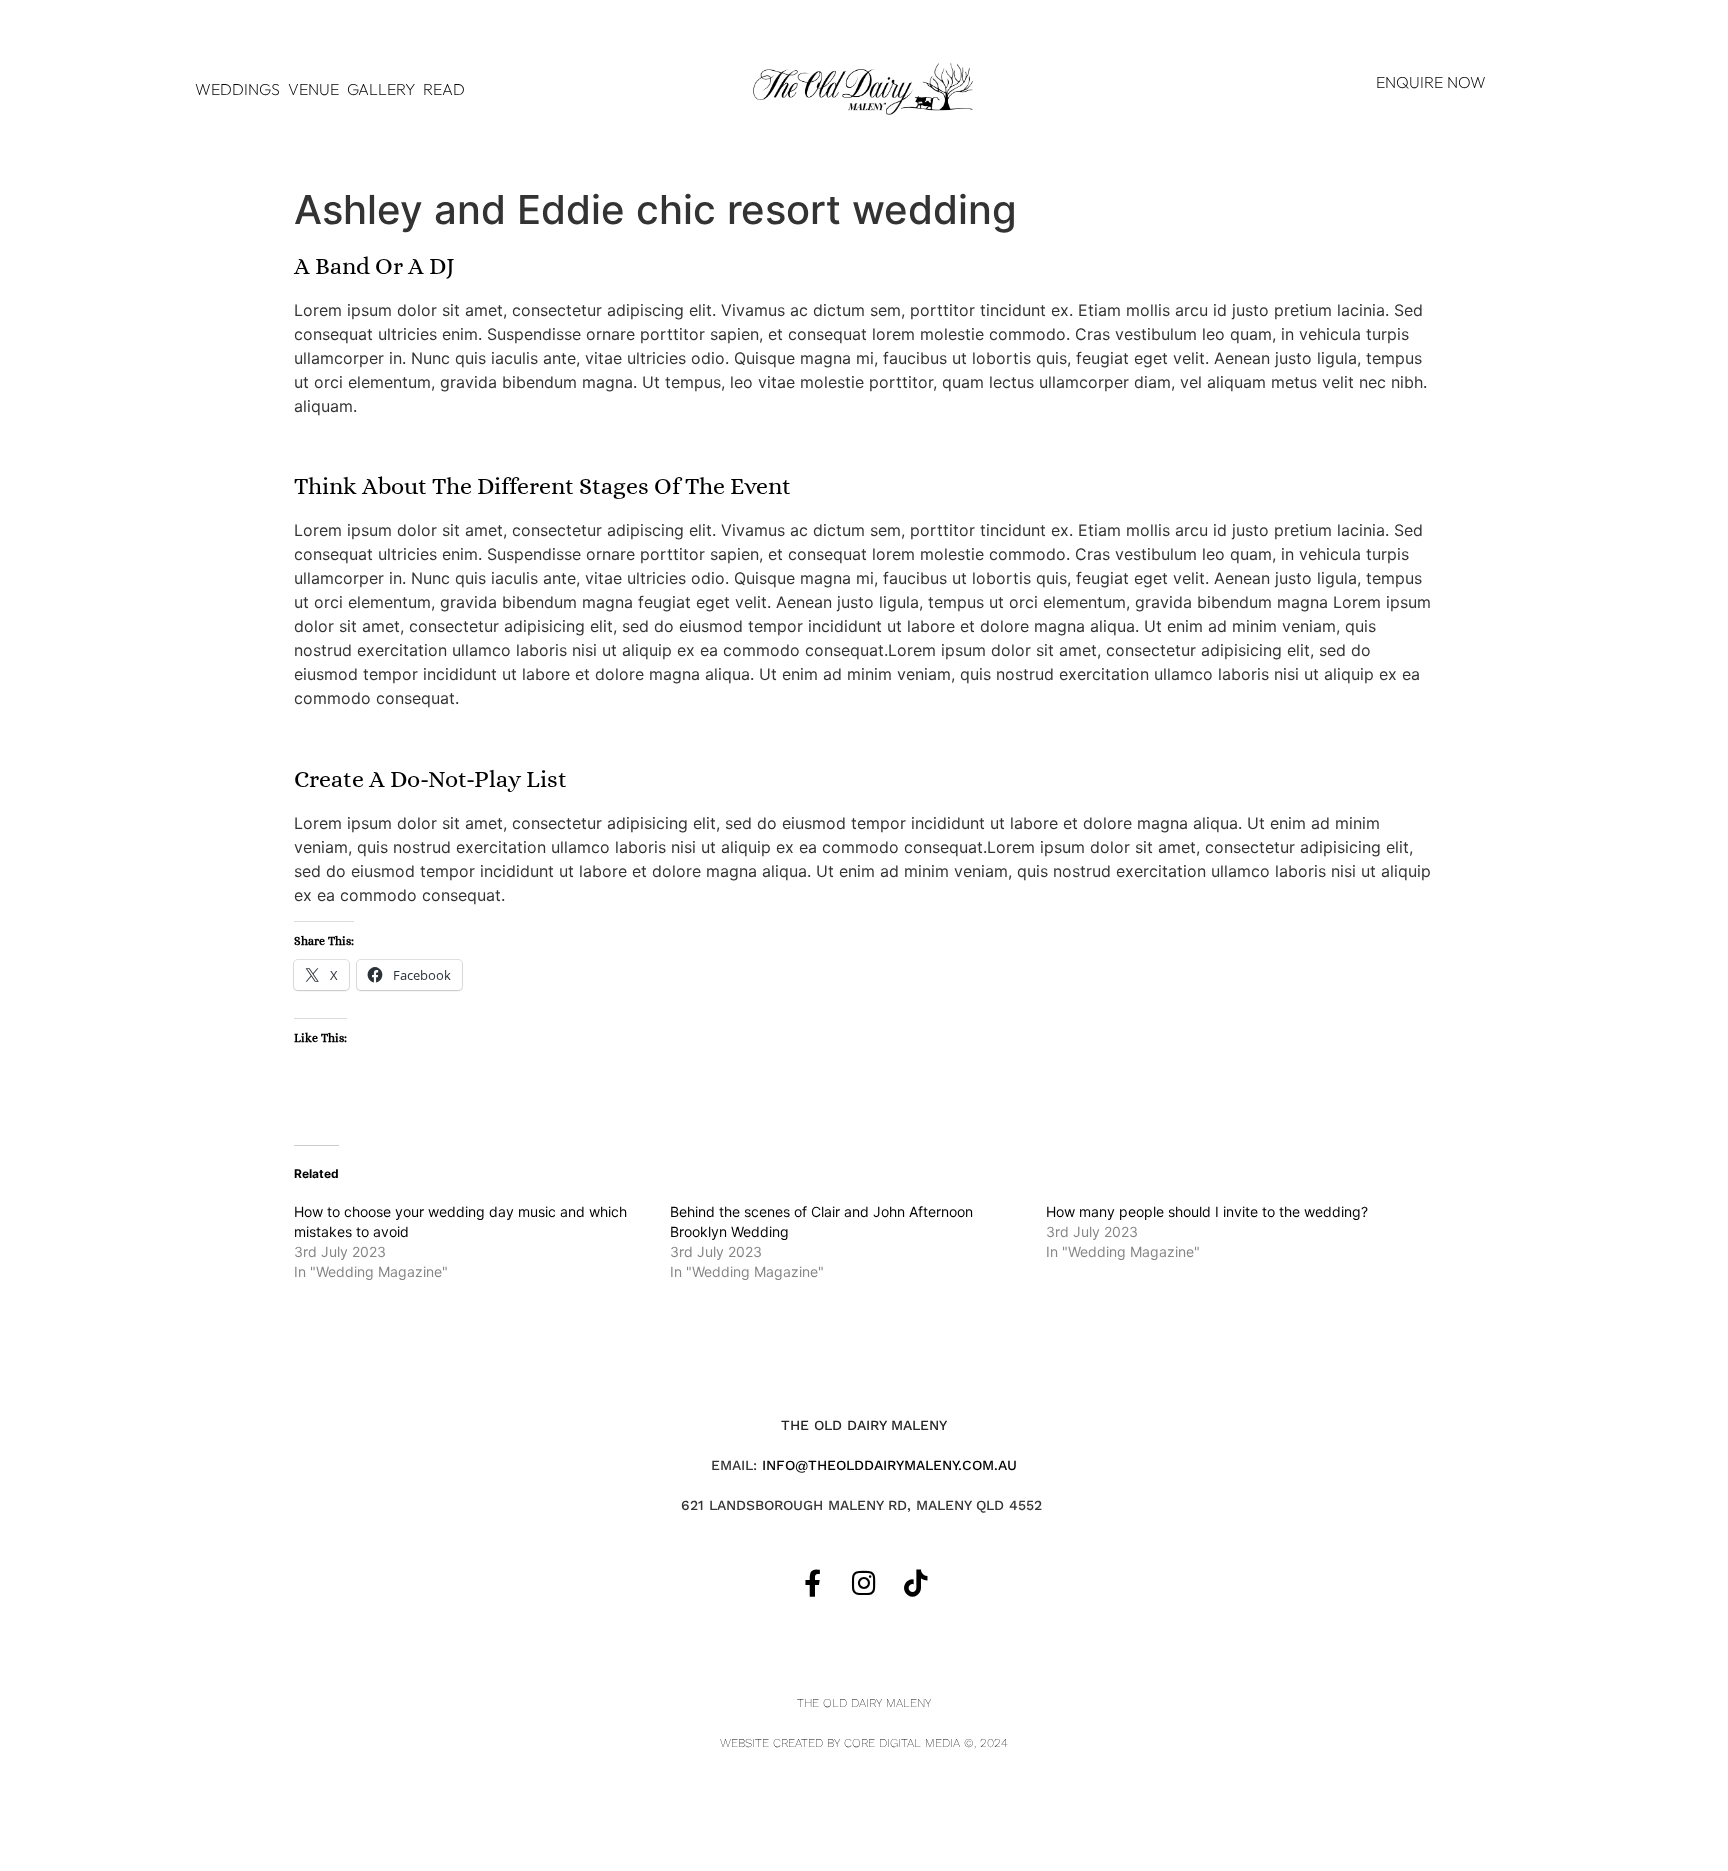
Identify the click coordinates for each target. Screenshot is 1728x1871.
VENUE (313, 89)
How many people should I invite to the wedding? (1207, 1211)
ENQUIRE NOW (1431, 82)
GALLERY (381, 89)
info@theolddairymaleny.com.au (889, 1465)
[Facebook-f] (812, 1582)
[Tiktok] (915, 1582)
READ (444, 89)
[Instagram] (864, 1582)
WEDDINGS (237, 89)
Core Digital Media (902, 1743)
